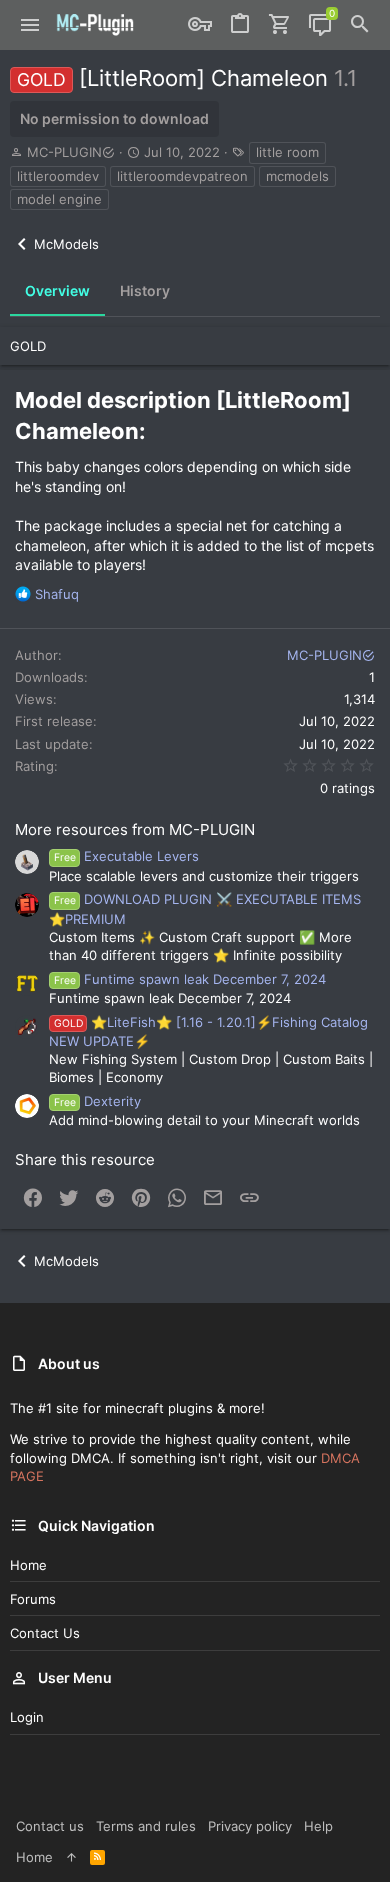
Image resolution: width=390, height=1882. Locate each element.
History (145, 290)
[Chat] (320, 25)
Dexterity (97, 1101)
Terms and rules (146, 1826)
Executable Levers (126, 856)
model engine (59, 199)
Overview (57, 290)
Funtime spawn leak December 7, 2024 (190, 979)
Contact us (45, 1633)
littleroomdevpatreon (182, 176)
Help (318, 1826)
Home (28, 1565)
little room (287, 152)
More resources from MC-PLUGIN (135, 829)
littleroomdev (58, 176)
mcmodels (297, 176)
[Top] (71, 1857)
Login (27, 1717)
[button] (30, 25)
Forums (33, 1599)
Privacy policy (250, 1826)
